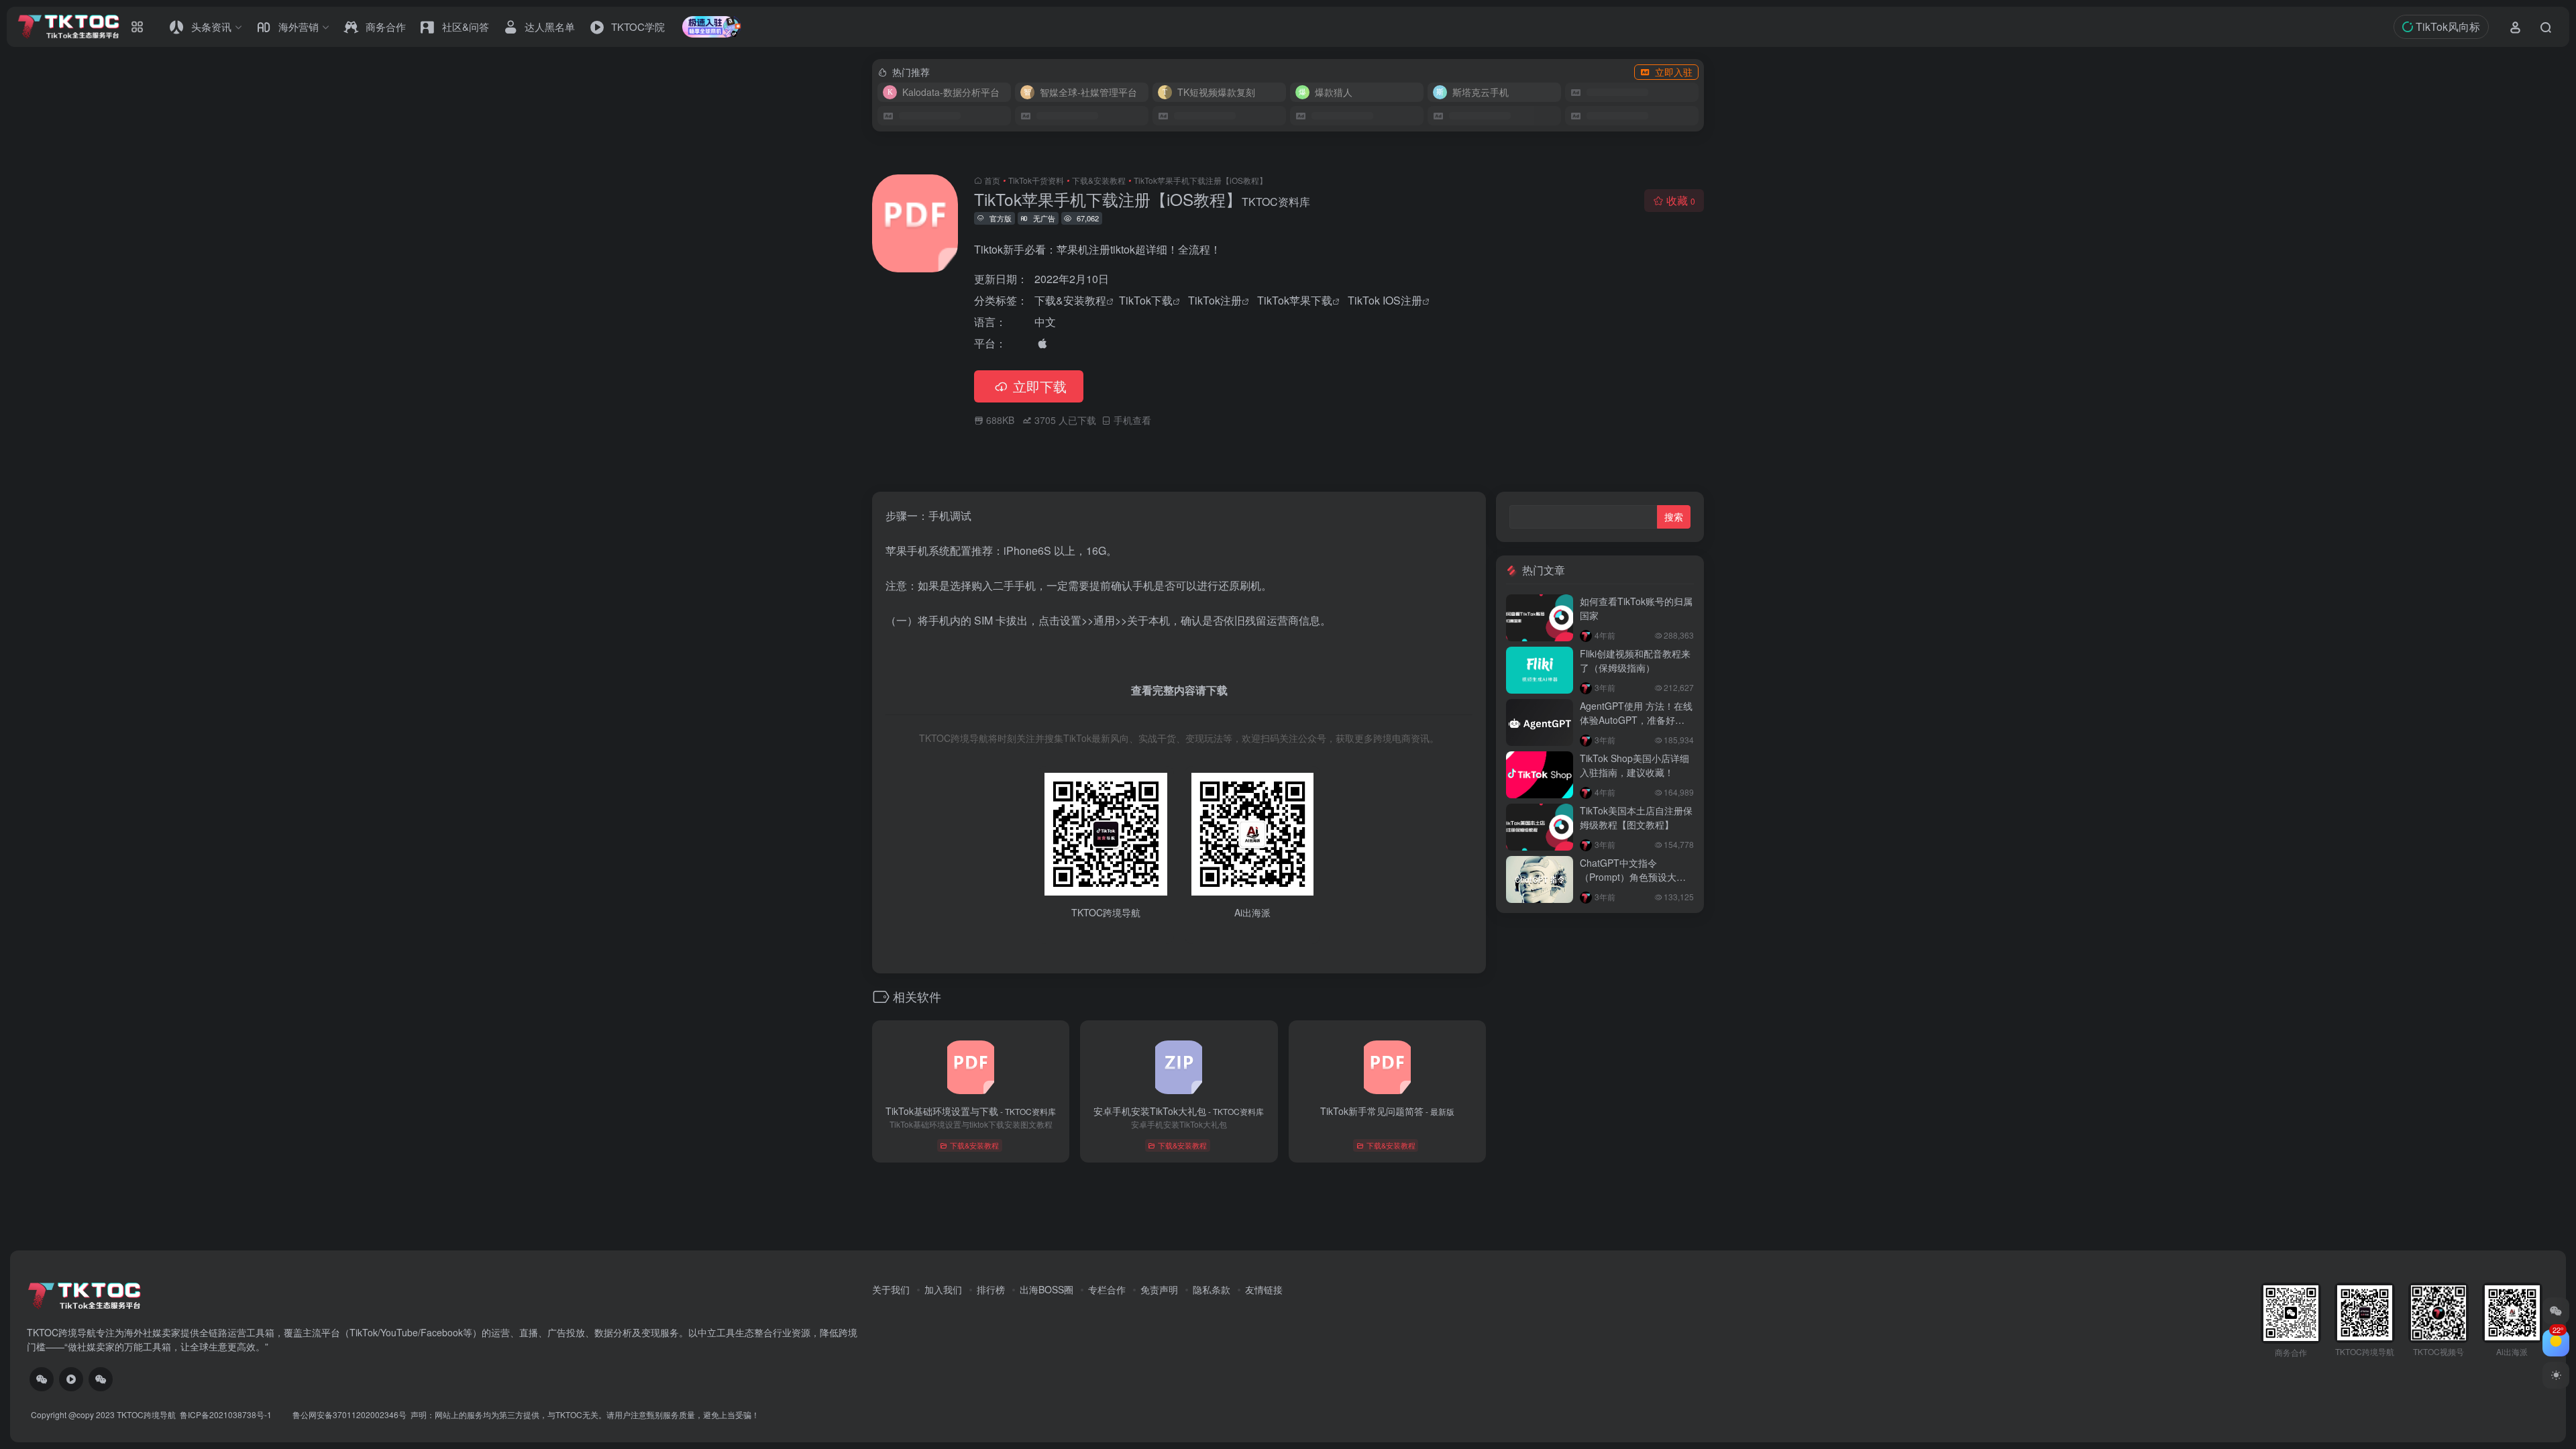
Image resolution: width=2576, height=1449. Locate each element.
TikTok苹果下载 (1295, 300)
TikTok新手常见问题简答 (1387, 1111)
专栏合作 (1107, 1289)
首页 (992, 180)
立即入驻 (1674, 72)
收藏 (1681, 200)
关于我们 (891, 1289)
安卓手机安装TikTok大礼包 (1179, 1111)
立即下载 (1040, 386)
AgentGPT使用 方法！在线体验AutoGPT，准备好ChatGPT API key (1636, 720)
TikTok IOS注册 (1385, 300)
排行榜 (991, 1289)
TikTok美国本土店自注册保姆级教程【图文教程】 (1636, 817)
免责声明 (1159, 1289)
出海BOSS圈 (1046, 1289)
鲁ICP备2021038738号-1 (227, 1414)
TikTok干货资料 (1036, 180)
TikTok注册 (1215, 300)
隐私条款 (1212, 1289)
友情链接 (1264, 1289)
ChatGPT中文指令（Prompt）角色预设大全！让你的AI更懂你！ (1628, 877)
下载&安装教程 (1099, 180)
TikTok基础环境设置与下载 (971, 1111)
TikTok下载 (1146, 300)
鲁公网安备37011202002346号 (350, 1414)
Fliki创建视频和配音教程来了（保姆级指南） (1635, 660)
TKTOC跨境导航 (146, 1414)
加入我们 (943, 1289)
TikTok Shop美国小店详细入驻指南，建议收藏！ (1634, 765)
